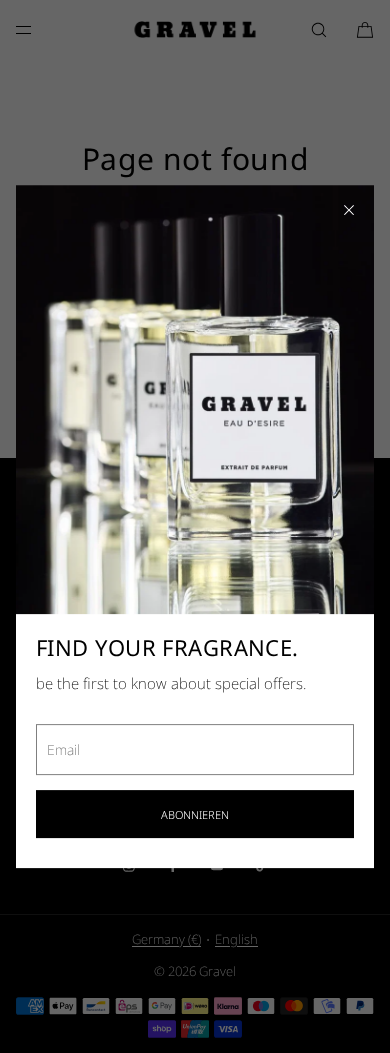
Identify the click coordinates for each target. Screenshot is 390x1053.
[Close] (349, 210)
